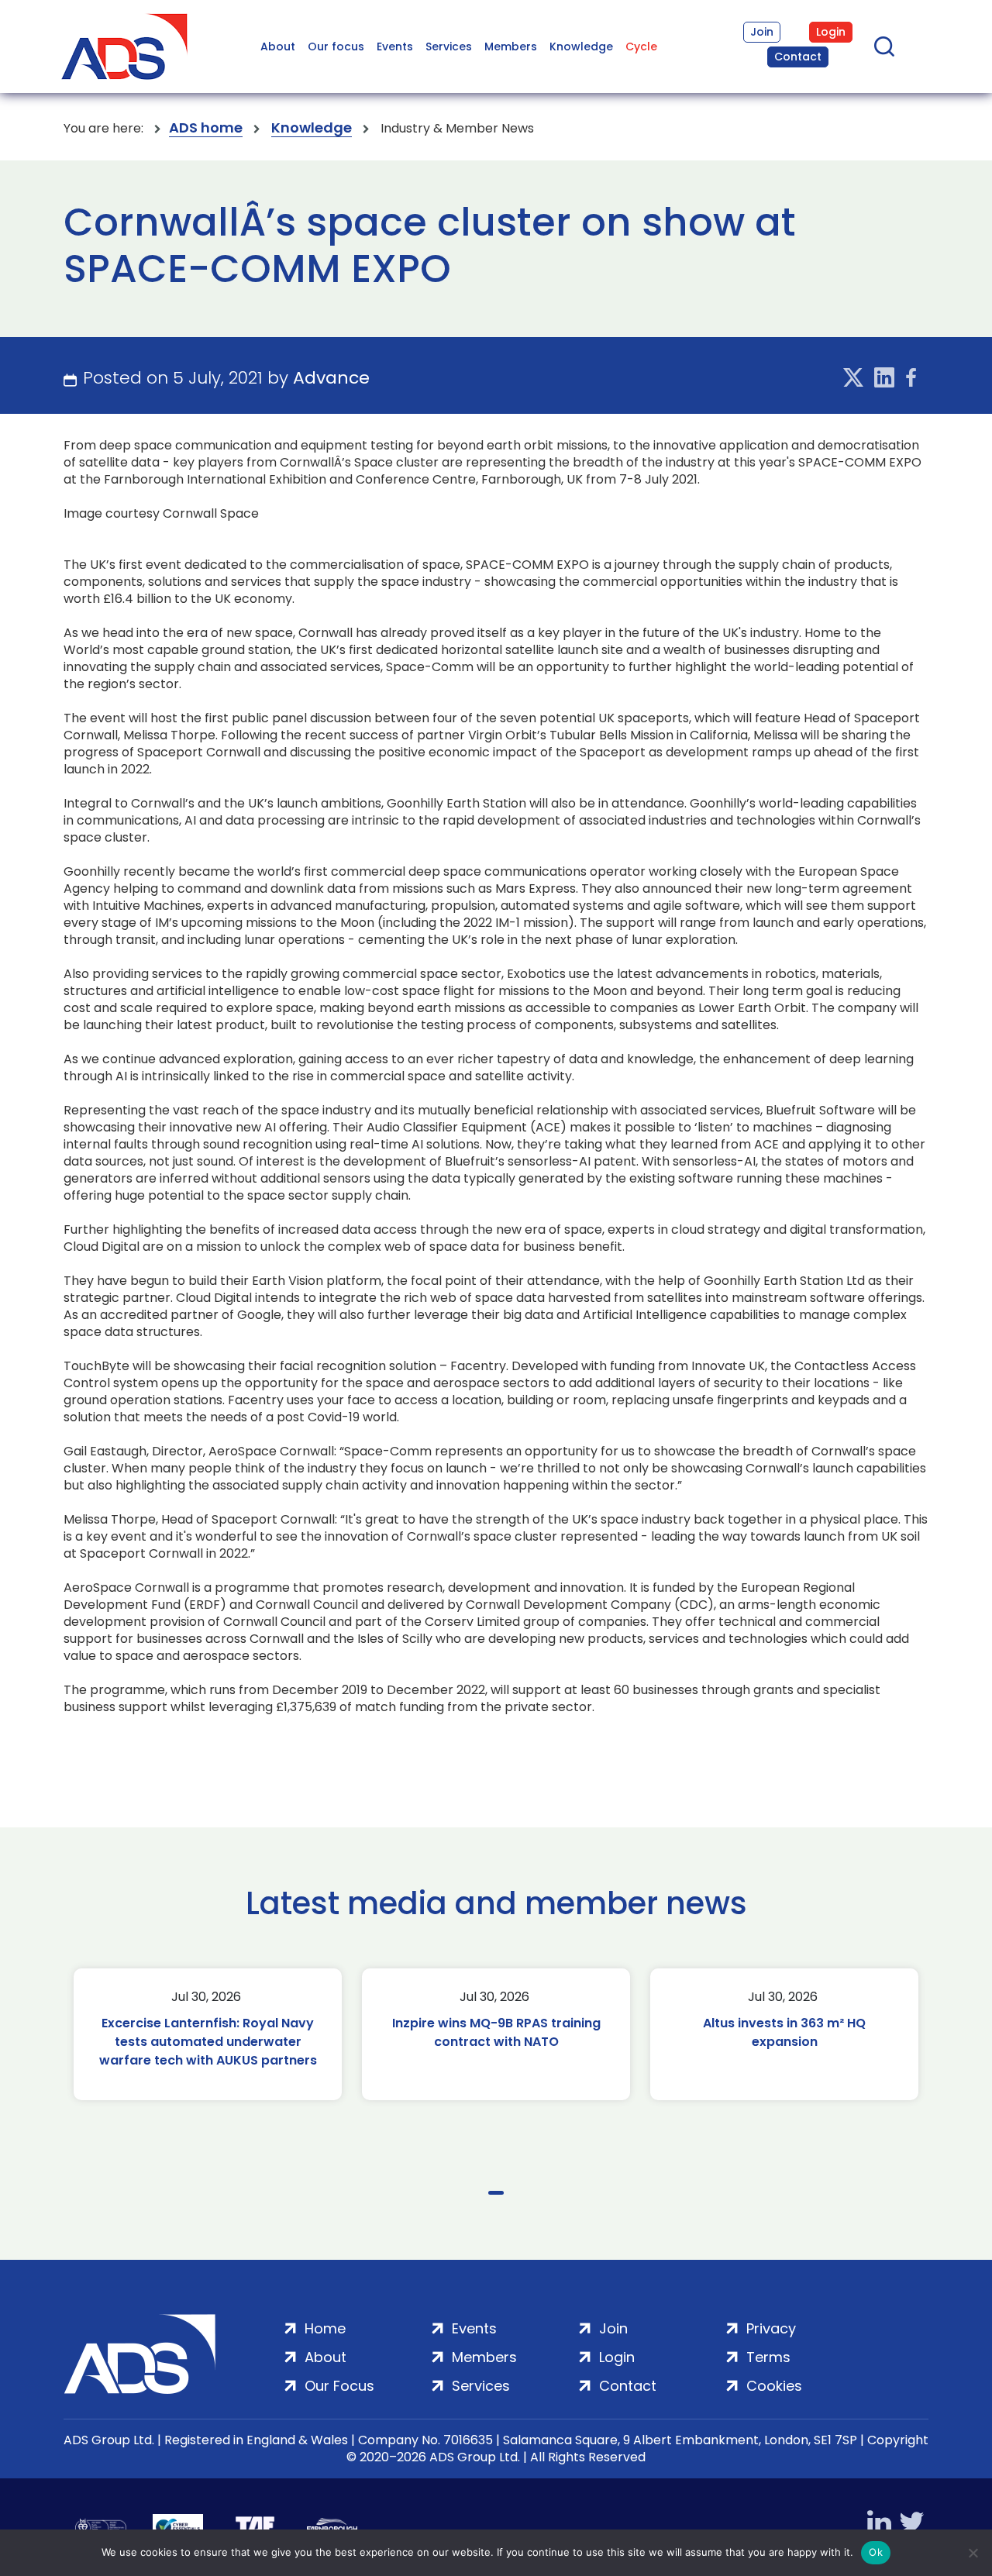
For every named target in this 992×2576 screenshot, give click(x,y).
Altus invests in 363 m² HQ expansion (784, 2032)
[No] (973, 2553)
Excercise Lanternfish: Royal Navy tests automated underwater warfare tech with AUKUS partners (208, 2042)
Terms (768, 2357)
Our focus (336, 46)
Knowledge (581, 46)
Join (762, 32)
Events (395, 46)
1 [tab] (496, 2193)
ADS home (206, 128)
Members (511, 46)
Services (449, 46)
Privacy (771, 2328)
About (278, 46)
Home (325, 2328)
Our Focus (339, 2386)
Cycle (641, 46)
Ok (876, 2552)
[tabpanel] (208, 2034)
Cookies (774, 2386)
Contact (798, 57)
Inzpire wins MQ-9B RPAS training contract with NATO (496, 2032)
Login (831, 32)
